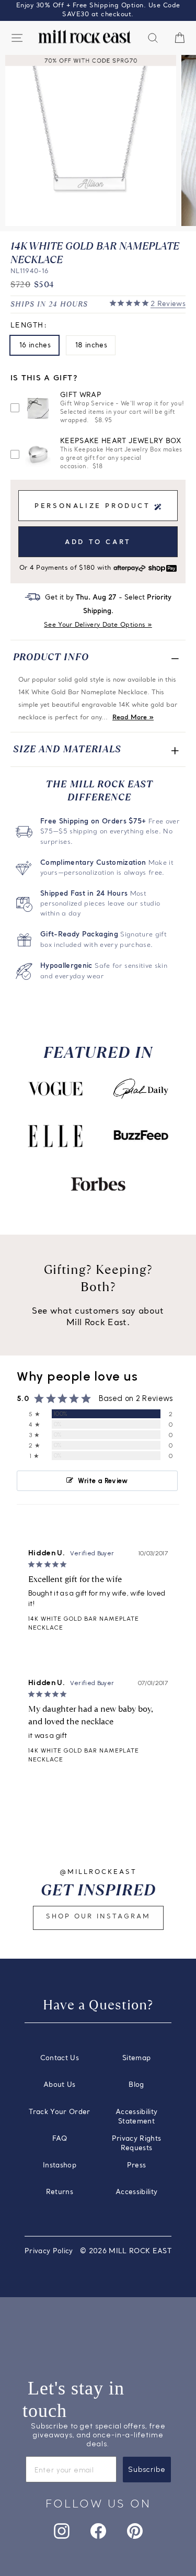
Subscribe (147, 2470)
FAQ (60, 2139)
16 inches (35, 346)
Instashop (60, 2166)
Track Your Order (60, 2112)
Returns (60, 2192)
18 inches (91, 346)
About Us (60, 2085)
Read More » (133, 718)
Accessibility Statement (137, 2117)
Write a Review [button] (103, 1481)
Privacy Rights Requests (137, 2144)
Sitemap (136, 2058)
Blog (136, 2085)
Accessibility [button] (137, 2192)
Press (137, 2166)
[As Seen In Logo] (55, 1089)
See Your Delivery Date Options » (98, 625)
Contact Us (60, 2058)
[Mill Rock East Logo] (85, 37)
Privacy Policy (49, 2251)
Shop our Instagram (98, 1917)
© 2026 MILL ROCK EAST (126, 2251)
